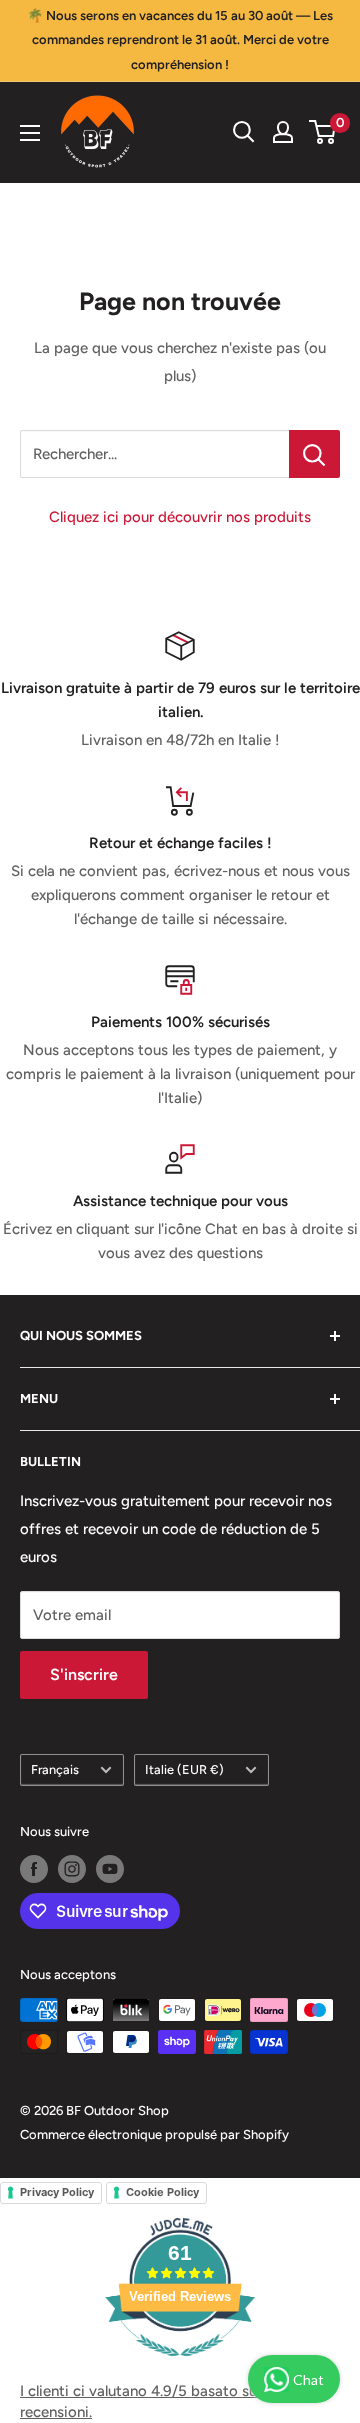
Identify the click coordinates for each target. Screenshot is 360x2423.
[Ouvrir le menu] (30, 133)
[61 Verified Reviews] (180, 2367)
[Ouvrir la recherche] (244, 132)
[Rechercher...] (314, 454)
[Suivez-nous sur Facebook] (34, 1869)
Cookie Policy (162, 2192)
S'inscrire (84, 1674)
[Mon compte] (283, 132)
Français (55, 1769)
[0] (323, 132)
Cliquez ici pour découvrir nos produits (180, 517)
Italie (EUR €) (184, 1769)
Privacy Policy (57, 2192)
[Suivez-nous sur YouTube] (110, 1869)
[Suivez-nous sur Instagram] (72, 1869)
